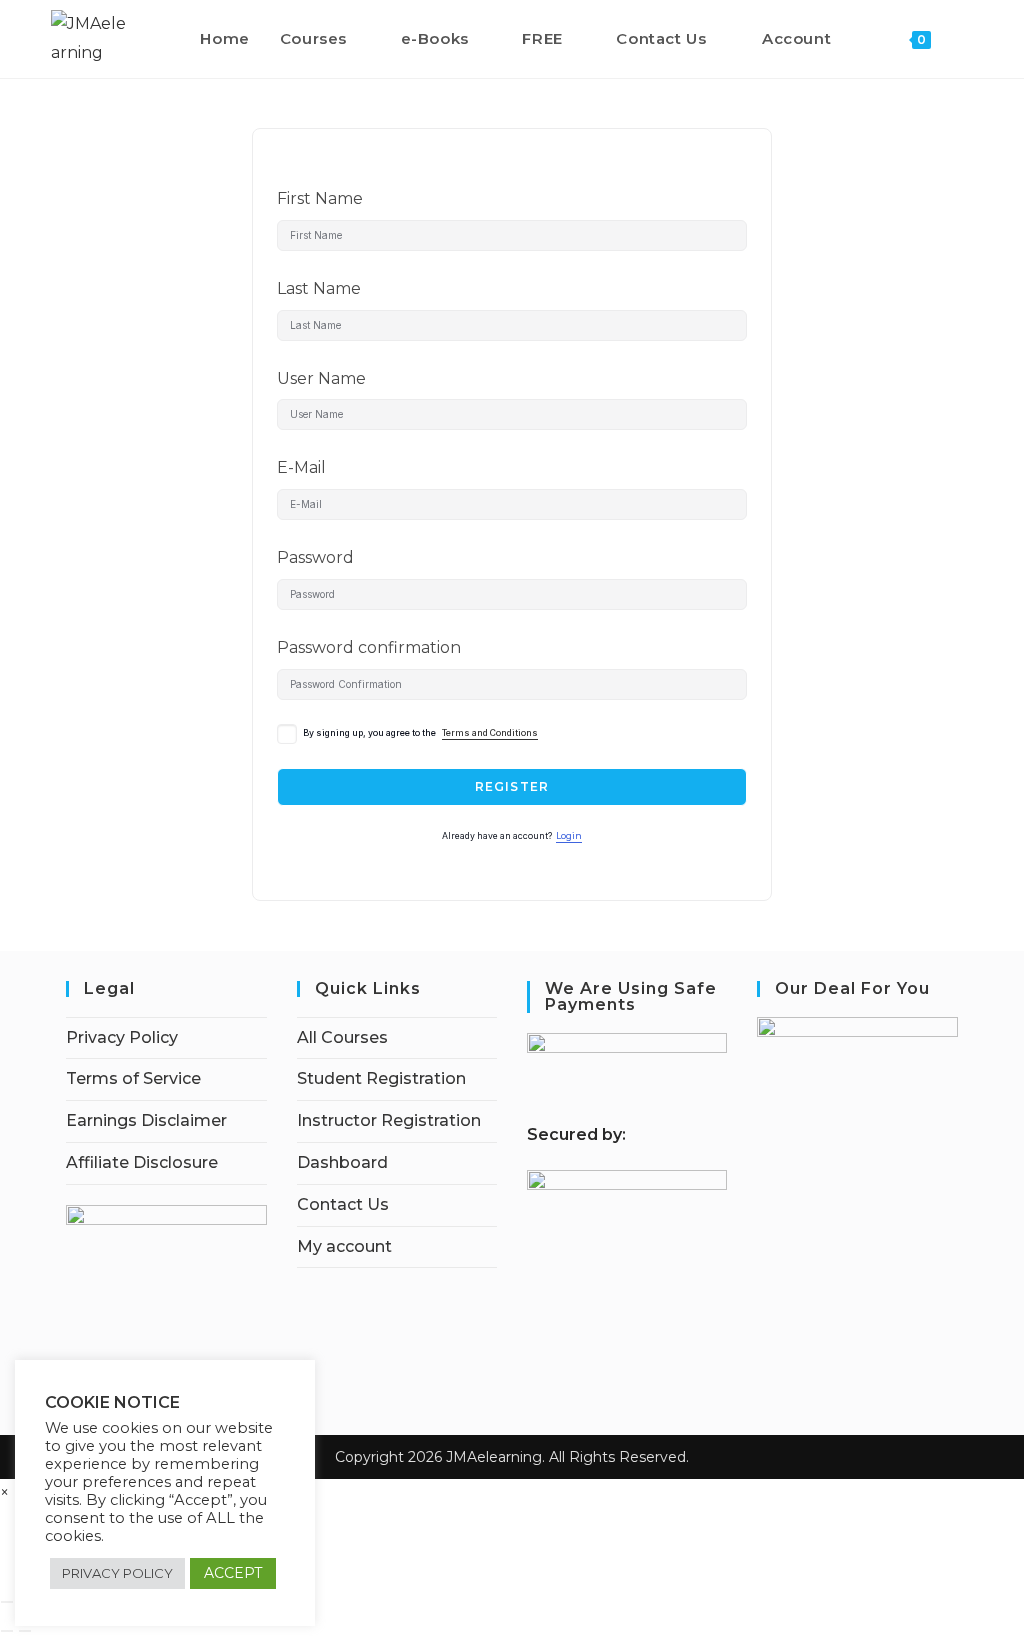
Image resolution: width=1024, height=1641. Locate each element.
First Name (320, 198)
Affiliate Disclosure (142, 1162)
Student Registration (381, 1078)
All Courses (342, 1037)
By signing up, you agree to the (420, 733)
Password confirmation (369, 647)
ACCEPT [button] (233, 1573)
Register (512, 786)
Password (315, 557)
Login (569, 836)
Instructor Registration (389, 1120)
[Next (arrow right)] (25, 1631)
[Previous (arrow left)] (7, 1631)
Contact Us (343, 1204)
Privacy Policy (122, 1037)
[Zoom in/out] (7, 1602)
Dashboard (342, 1162)
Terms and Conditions (490, 733)
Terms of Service (133, 1078)
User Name (321, 378)
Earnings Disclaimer (146, 1120)
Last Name (319, 288)
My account (344, 1246)
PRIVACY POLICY (117, 1573)
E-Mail (301, 467)
